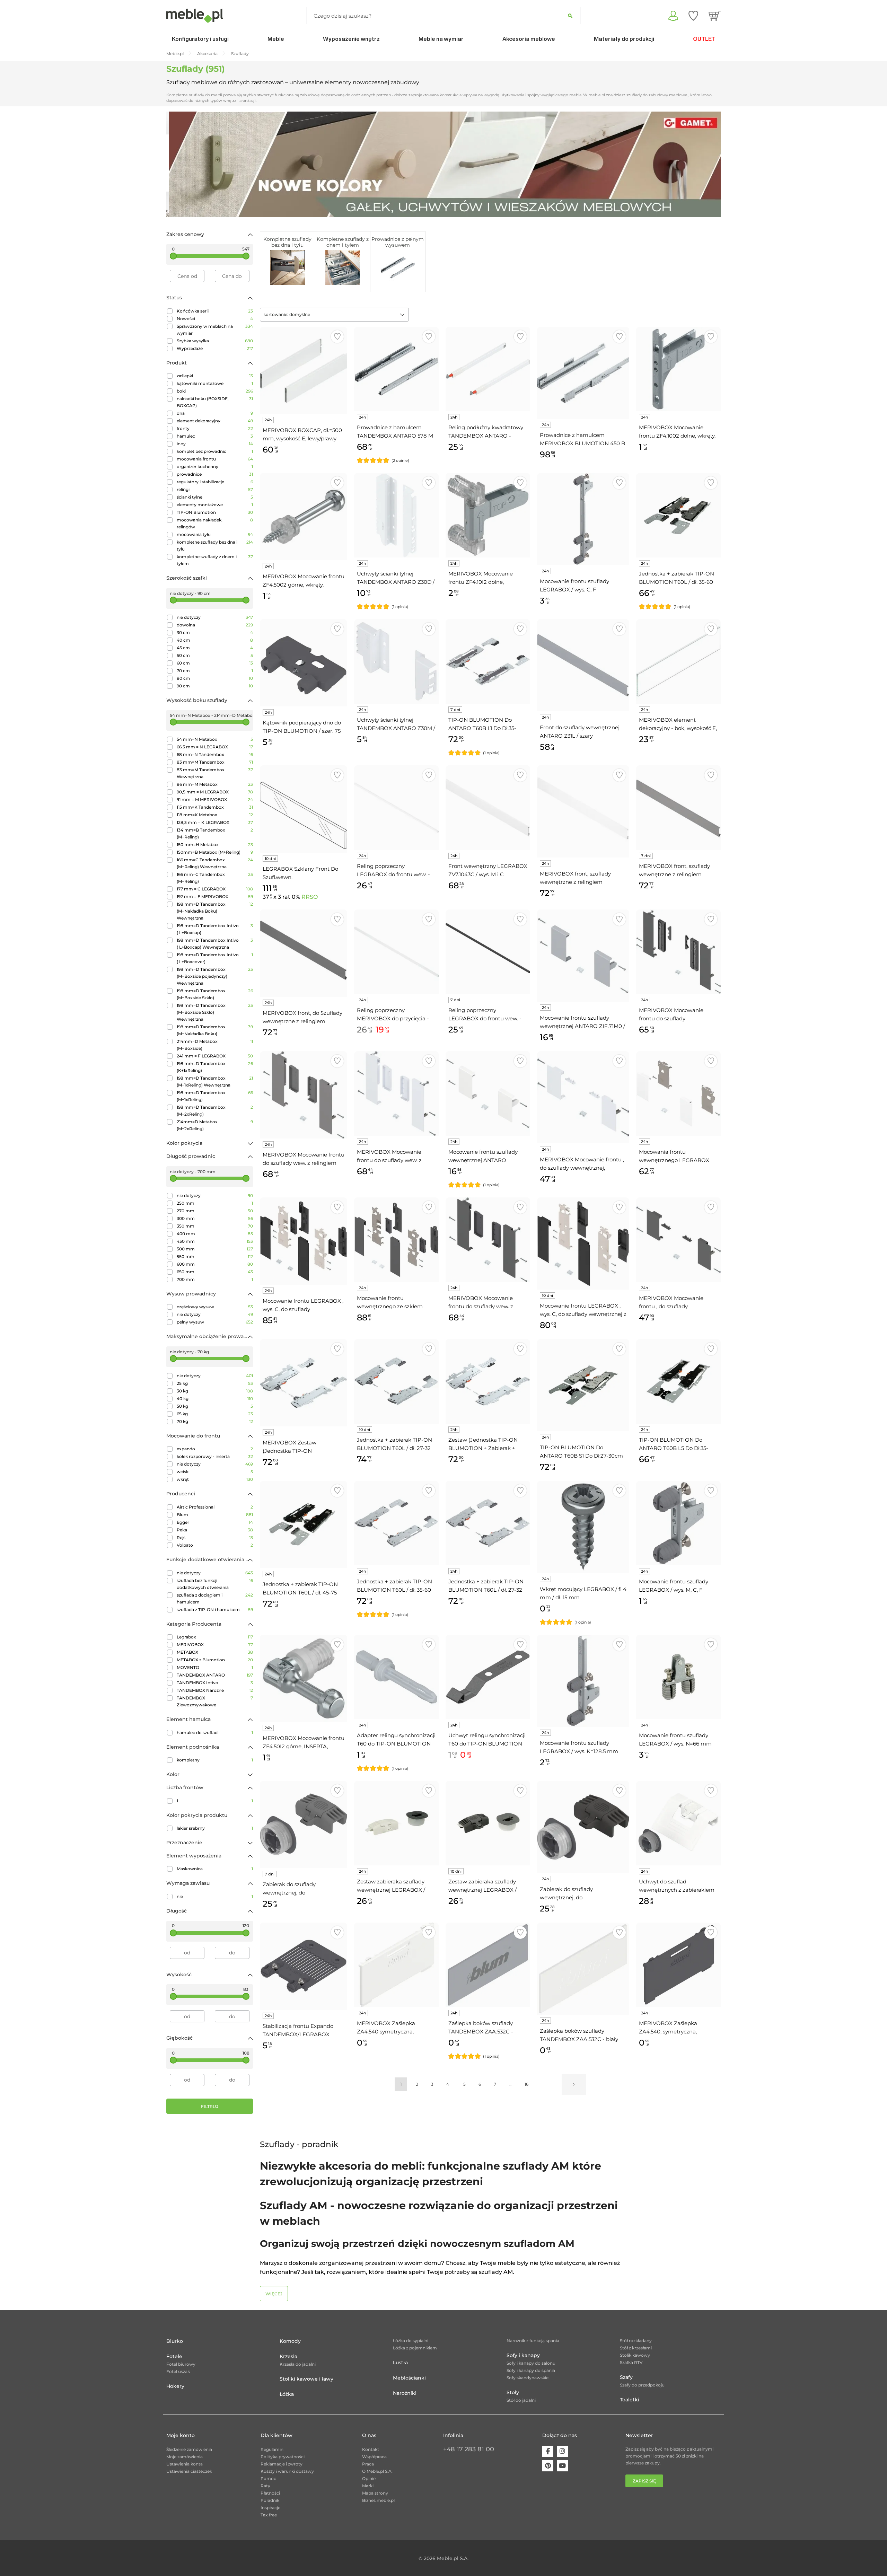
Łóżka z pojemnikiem (415, 2348)
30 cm (215, 632)
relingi (215, 489)
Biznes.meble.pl (378, 2500)
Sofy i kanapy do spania (531, 2370)
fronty (215, 428)
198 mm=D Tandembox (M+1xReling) (215, 1096)
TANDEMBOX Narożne (215, 1690)
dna (215, 413)
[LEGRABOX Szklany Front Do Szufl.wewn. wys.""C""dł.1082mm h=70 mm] (304, 809)
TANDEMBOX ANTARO (215, 1675)
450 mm (215, 1241)
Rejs (215, 1537)
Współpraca (374, 2457)
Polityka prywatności (283, 2457)
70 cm (215, 671)
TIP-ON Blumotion (215, 512)
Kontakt (371, 2449)
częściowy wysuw (215, 1307)
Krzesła (288, 2356)
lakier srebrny (215, 1828)
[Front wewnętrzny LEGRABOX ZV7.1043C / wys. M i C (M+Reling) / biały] (488, 808)
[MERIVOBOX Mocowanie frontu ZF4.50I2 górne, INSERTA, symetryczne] (304, 1678)
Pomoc (268, 2478)
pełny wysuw (215, 1322)
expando (215, 1449)
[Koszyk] (715, 16)
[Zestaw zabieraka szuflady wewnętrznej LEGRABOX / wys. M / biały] (396, 1823)
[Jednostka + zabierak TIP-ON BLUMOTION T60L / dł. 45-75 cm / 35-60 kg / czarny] (304, 1524)
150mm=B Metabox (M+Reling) (215, 852)
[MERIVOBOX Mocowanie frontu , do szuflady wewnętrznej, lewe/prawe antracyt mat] (678, 1240)
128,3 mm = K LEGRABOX (215, 822)
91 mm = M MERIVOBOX (215, 799)
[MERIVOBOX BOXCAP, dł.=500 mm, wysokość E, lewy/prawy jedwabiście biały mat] (304, 370)
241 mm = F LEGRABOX (215, 1056)
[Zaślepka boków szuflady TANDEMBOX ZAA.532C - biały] (583, 1969)
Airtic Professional (215, 1507)
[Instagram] (562, 2451)
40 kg (215, 1399)
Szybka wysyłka (215, 341)
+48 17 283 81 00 (469, 2449)
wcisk (215, 1472)
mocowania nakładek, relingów (215, 523)
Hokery (175, 2386)
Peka (215, 1530)
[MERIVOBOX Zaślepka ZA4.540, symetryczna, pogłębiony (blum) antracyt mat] (678, 1965)
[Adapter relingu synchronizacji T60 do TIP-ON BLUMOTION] (396, 1677)
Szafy (626, 2377)
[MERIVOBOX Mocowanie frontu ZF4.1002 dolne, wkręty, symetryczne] (678, 369)
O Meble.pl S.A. (377, 2471)
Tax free (269, 2515)
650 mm (215, 1272)
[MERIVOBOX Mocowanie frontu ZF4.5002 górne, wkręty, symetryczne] (304, 517)
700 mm (215, 1279)
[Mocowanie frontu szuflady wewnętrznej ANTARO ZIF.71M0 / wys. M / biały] (488, 1093)
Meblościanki (409, 2378)
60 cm (215, 663)
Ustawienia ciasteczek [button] (189, 2471)
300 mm (215, 1218)
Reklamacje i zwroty (282, 2464)
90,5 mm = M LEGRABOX (215, 792)
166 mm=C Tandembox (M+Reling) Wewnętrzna (215, 863)
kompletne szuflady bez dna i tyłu (215, 546)
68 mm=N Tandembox (215, 754)
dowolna (215, 625)
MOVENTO (215, 1667)
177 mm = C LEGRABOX (215, 889)
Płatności (270, 2493)
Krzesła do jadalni (298, 2364)
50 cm (215, 655)
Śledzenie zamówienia (189, 2449)
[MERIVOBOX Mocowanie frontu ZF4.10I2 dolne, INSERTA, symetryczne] (488, 515)
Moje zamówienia (185, 2457)
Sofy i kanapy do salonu (531, 2363)
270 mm (215, 1211)
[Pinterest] (548, 2466)
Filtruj (210, 2106)
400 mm (215, 1234)
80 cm (215, 678)
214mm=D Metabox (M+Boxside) (215, 1045)
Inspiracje (270, 2508)
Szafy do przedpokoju (642, 2385)
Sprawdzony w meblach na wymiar (215, 330)
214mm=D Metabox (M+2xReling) (215, 1125)
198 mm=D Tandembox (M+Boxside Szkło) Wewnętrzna (215, 1012)
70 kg (215, 1421)
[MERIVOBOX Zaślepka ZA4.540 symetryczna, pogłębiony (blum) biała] (396, 1965)
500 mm (215, 1249)
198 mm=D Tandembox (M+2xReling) (215, 1111)
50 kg (215, 1406)
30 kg (215, 1391)
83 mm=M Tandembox (215, 762)
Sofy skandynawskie (528, 2378)
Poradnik (270, 2500)
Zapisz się (644, 2481)
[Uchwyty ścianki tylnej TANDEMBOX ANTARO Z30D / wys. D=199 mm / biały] (396, 515)
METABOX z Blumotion (215, 1660)
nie (215, 1896)
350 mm (215, 1226)
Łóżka (287, 2394)
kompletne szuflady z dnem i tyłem (215, 560)
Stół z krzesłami (636, 2348)
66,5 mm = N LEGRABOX (215, 747)
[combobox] (334, 315)
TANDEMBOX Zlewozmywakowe (215, 1701)
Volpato (215, 1545)
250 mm (215, 1203)
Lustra (400, 2363)
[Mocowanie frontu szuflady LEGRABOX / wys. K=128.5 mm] (583, 1681)
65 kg (215, 1414)
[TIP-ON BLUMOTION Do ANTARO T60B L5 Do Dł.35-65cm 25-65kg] (678, 1381)
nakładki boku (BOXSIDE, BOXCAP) (215, 402)
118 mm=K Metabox (215, 815)
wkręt (215, 1479)
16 (526, 2084)
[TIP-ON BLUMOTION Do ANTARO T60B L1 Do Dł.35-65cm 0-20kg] (488, 661)
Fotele (174, 2356)
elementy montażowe (215, 505)
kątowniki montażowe (215, 383)
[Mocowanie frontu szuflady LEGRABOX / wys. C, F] (583, 519)
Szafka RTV (631, 2362)
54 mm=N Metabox (215, 739)
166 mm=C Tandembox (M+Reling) (215, 878)
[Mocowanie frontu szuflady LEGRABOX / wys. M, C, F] (678, 1523)
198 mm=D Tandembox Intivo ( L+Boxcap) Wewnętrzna (215, 944)
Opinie (369, 2478)
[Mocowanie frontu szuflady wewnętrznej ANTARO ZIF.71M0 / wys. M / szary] (583, 956)
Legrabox (215, 1637)
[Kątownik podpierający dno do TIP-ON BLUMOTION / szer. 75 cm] (304, 663)
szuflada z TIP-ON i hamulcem (215, 1610)
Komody (290, 2341)
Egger (215, 1522)
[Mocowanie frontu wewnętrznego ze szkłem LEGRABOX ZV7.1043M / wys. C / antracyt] (396, 1240)
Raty (265, 2486)
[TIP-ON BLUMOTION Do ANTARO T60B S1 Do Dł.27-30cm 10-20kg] (583, 1385)
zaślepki (215, 376)
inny (215, 444)
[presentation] (177, 164)
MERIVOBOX (215, 1645)
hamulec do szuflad (215, 1733)
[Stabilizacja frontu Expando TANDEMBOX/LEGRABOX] (304, 1966)
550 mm (215, 1256)
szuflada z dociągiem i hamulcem (215, 1598)
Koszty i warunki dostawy (287, 2471)
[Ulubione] (693, 16)
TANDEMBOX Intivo (215, 1683)
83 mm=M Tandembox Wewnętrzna (215, 773)
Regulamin (272, 2449)
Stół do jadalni (521, 2400)
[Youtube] (562, 2466)
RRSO (310, 897)
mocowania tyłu (215, 534)
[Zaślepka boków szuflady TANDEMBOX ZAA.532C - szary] (488, 1965)
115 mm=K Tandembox (215, 807)
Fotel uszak (178, 2371)
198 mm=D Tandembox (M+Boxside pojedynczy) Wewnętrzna (215, 976)
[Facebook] (548, 2451)
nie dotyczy (215, 617)
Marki (368, 2486)
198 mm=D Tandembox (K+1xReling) (215, 1067)
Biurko (175, 2341)
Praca (368, 2464)
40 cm (215, 640)
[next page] (574, 2084)
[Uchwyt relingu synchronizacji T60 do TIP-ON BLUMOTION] (488, 1677)
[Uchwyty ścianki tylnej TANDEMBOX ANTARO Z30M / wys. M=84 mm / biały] (396, 661)
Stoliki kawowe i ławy (306, 2379)
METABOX (215, 1652)
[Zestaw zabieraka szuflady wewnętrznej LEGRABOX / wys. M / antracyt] (488, 1823)
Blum (215, 1515)
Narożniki (405, 2393)
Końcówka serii (215, 311)
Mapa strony (375, 2493)
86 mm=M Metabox (215, 784)
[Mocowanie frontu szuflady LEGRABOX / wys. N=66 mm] (678, 1677)
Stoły (513, 2392)
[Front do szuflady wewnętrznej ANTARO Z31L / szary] (583, 665)
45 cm (215, 648)
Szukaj (570, 16)
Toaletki (630, 2400)
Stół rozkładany (636, 2341)
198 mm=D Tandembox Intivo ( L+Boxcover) (215, 958)
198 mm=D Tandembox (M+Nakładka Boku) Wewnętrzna (215, 911)
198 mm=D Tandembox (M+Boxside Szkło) (215, 994)
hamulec (215, 436)
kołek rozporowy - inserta (215, 1456)
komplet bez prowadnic (215, 451)
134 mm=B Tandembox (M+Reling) (215, 833)
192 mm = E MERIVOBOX (215, 896)
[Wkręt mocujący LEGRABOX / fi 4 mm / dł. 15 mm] (583, 1527)
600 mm (215, 1264)
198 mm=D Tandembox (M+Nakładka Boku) (215, 1030)
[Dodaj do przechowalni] (337, 337)
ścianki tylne (215, 497)
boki (215, 391)
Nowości (215, 319)
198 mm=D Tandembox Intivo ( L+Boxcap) (215, 929)
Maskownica (215, 1869)
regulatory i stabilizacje (215, 482)
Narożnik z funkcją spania (533, 2341)
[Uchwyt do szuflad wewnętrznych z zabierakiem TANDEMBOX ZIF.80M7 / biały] (678, 1823)
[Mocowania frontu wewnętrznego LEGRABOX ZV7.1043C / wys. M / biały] (678, 1093)
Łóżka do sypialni (411, 2341)
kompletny (215, 1760)
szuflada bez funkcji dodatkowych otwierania (215, 1584)
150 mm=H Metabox (215, 845)
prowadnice (215, 474)
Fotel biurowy (181, 2364)
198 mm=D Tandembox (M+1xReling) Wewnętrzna (215, 1082)
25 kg (215, 1383)
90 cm (215, 686)
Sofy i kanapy (523, 2355)
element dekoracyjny (215, 421)
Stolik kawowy (635, 2355)
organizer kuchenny (215, 467)
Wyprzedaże (215, 348)
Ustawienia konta (185, 2464)
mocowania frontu (215, 459)
